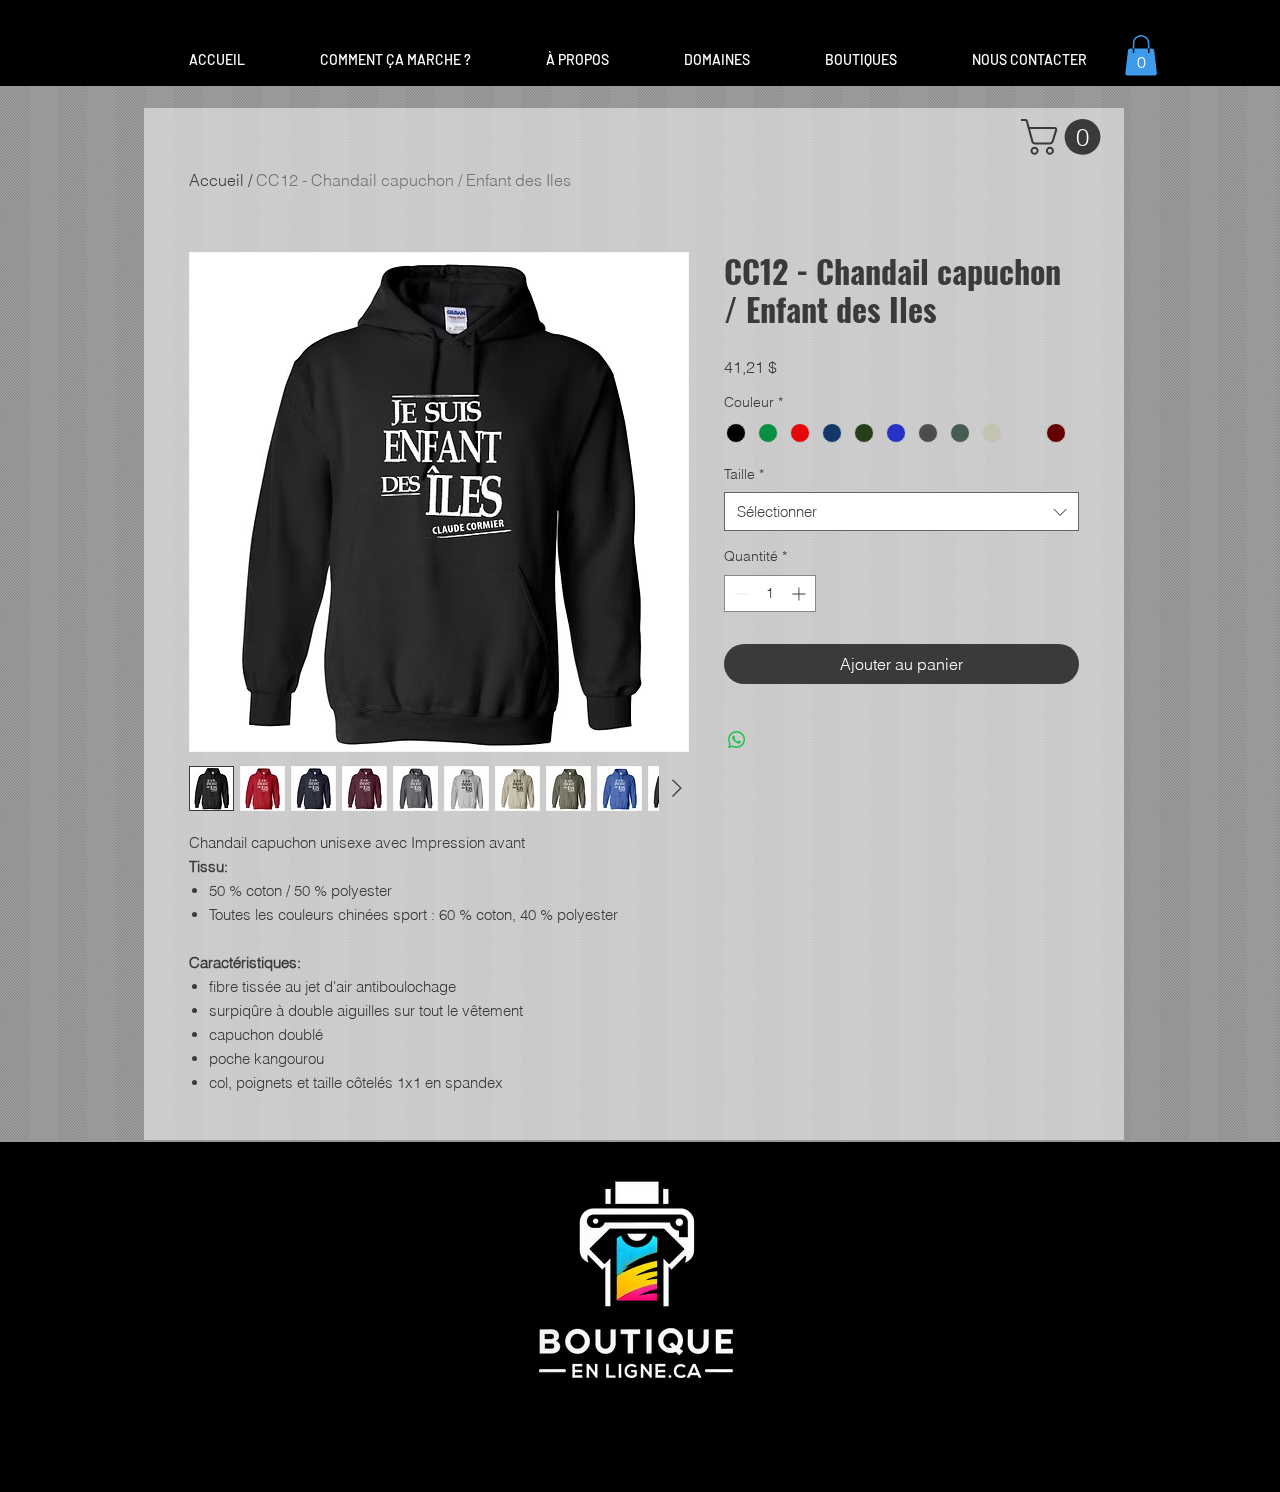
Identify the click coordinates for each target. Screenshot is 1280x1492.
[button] (716, 60)
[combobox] (901, 511)
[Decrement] (739, 593)
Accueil (216, 180)
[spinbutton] (770, 593)
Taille (744, 474)
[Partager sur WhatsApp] (737, 740)
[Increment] (800, 593)
